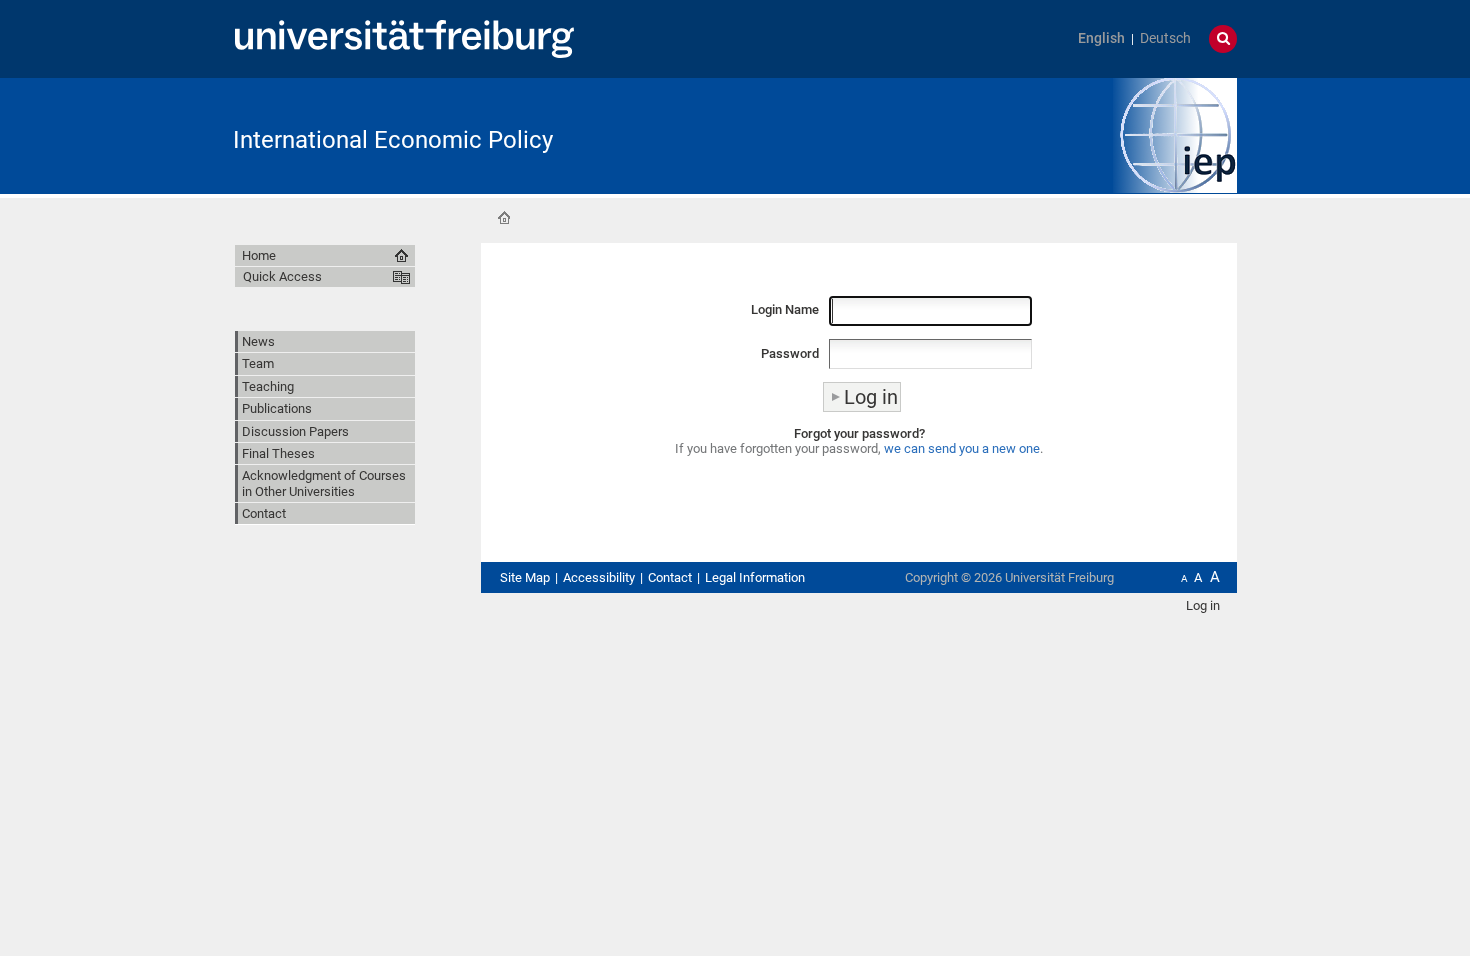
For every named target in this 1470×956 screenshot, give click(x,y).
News (258, 341)
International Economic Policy (393, 140)
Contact (264, 513)
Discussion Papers (295, 431)
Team (258, 363)
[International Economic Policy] (1175, 133)
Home (504, 218)
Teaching (268, 386)
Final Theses (278, 453)
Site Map (525, 577)
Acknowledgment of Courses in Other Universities (324, 483)
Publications (277, 408)
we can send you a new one (962, 448)
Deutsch (1165, 38)
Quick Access (282, 276)
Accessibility (599, 577)
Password (790, 353)
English (1101, 38)
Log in (1203, 605)
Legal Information (755, 577)
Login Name (785, 309)
